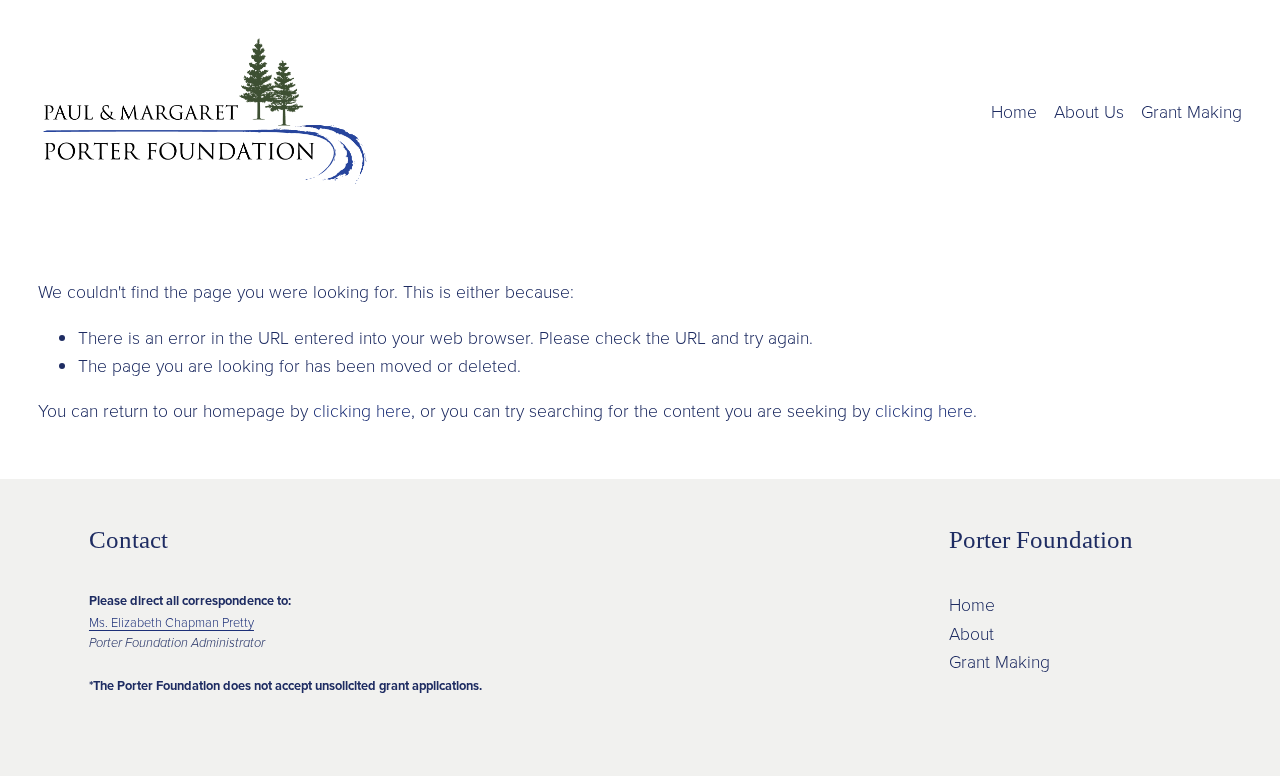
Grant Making (1191, 111)
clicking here (362, 410)
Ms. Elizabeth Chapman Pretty (171, 622)
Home (1014, 111)
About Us (1089, 111)
